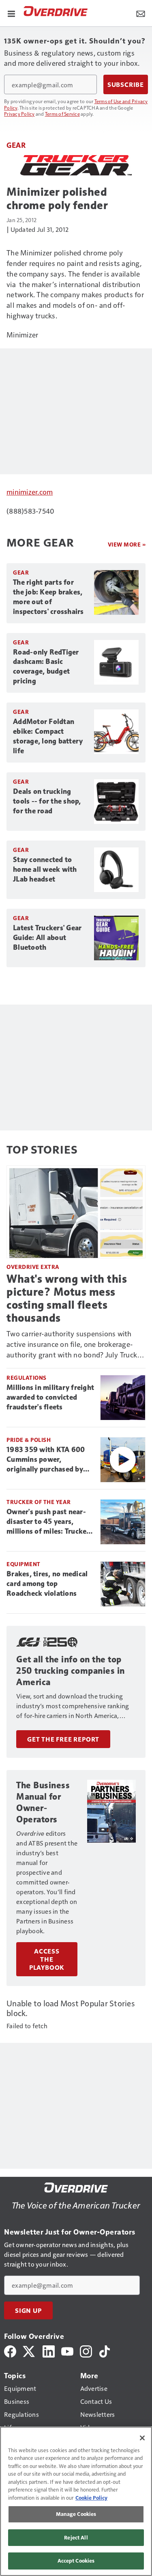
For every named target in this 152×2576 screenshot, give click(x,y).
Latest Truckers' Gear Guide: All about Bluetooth (47, 938)
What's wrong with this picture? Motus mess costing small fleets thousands (67, 1298)
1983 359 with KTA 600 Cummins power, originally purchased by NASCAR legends (46, 1460)
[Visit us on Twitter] (29, 2350)
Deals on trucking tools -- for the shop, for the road (47, 801)
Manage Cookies (76, 2514)
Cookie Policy (91, 2498)
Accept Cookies (76, 2561)
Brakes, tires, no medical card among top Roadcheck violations (47, 1584)
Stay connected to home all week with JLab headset (45, 869)
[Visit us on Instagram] (86, 2350)
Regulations (27, 1378)
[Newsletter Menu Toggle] (141, 13)
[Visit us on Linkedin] (49, 2350)
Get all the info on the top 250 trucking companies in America (71, 1671)
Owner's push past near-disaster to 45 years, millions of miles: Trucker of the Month (48, 1522)
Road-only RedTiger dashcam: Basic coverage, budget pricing (46, 667)
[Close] (142, 2438)
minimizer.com (30, 492)
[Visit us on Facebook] (10, 2350)
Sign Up (28, 2310)
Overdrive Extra (33, 1267)
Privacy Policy (19, 114)
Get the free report (63, 1739)
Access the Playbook (47, 1959)
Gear (16, 145)
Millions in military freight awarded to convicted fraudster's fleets (50, 1397)
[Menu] (11, 13)
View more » (127, 544)
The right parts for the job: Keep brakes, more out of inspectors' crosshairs (48, 597)
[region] (76, 2501)
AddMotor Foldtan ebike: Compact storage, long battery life (48, 736)
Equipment (24, 1564)
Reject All (76, 2537)
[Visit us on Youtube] (67, 2350)
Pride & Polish (29, 1440)
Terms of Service (62, 114)
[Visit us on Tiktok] (105, 2350)
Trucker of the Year (39, 1502)
